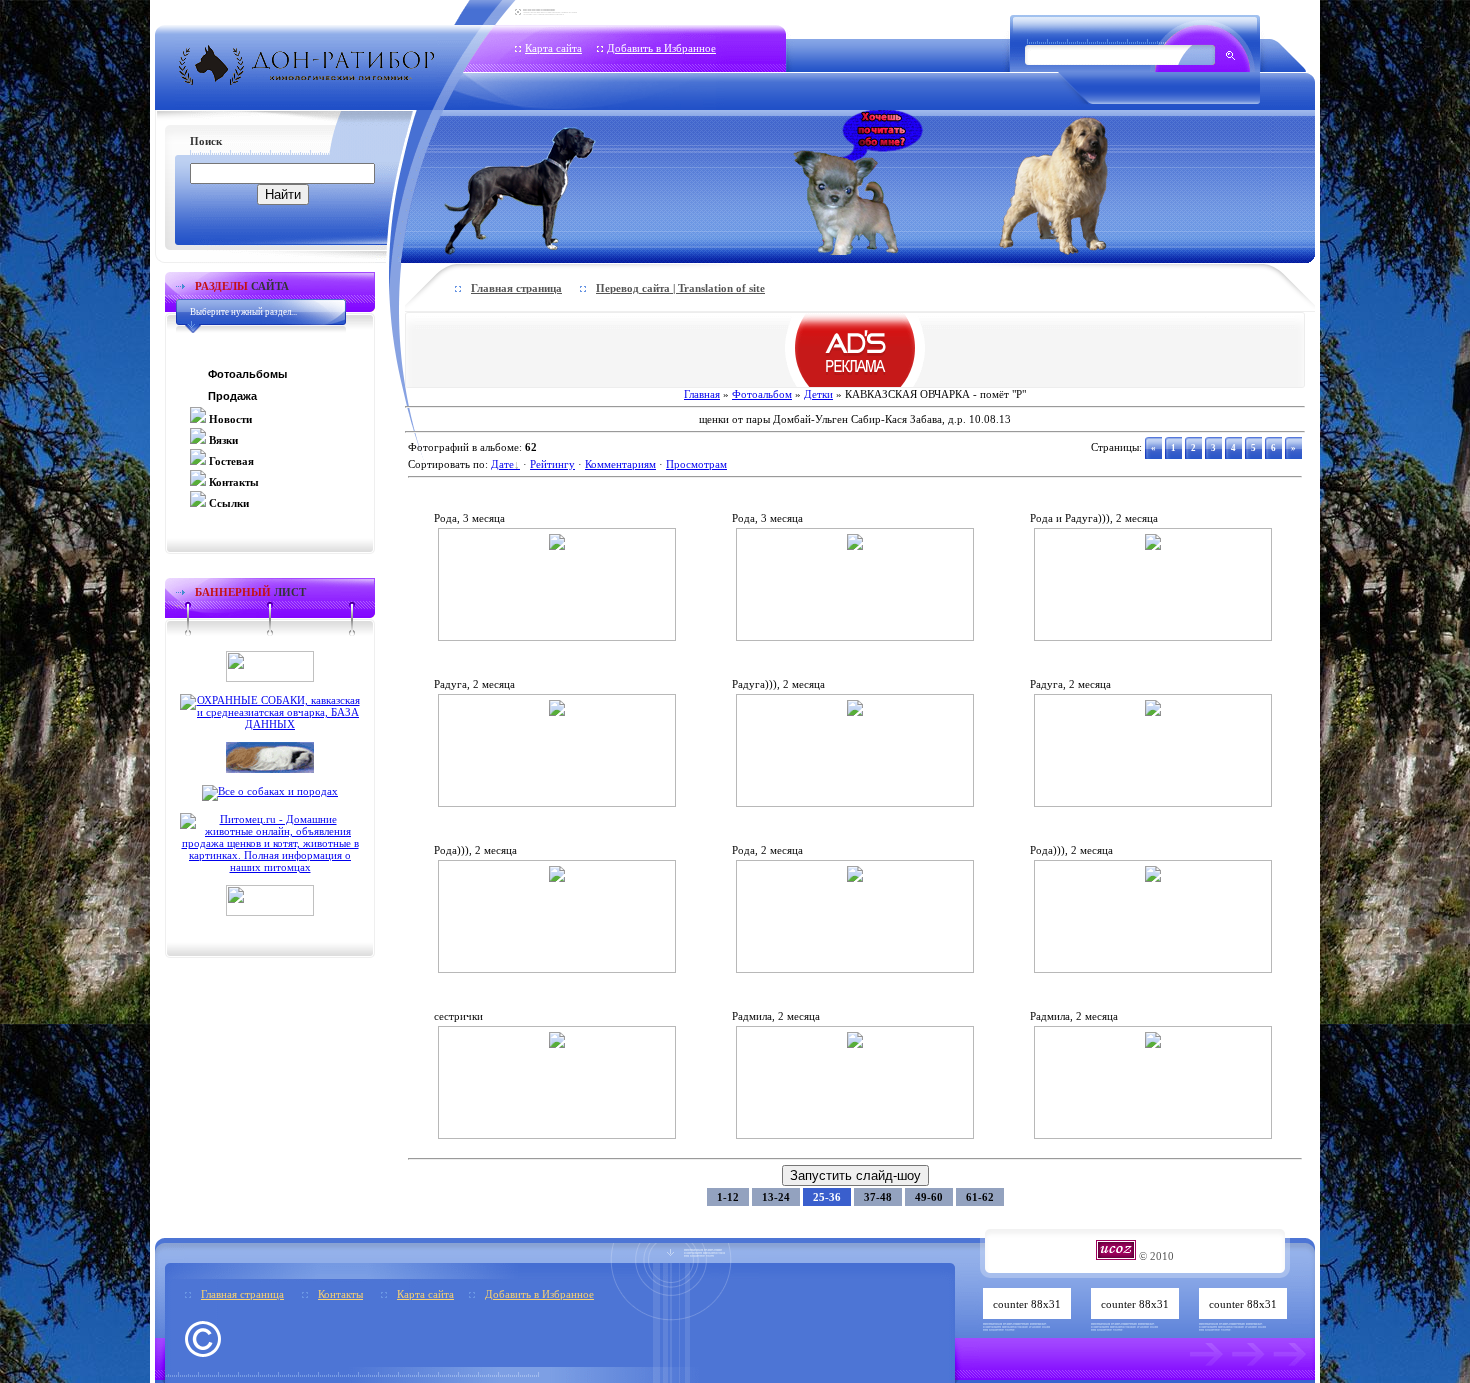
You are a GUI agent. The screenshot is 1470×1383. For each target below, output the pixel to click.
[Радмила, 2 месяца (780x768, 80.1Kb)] (855, 1044)
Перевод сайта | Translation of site (680, 288)
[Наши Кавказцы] (1081, 182)
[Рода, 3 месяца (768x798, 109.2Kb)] (557, 546)
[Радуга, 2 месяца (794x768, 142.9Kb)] (1153, 712)
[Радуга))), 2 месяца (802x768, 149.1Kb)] (855, 712)
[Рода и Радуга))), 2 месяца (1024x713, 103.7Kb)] (1153, 546)
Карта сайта (553, 48)
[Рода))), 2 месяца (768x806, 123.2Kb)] (557, 878)
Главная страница (516, 288)
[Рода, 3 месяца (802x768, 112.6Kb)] (855, 546)
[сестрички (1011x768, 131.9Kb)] (557, 1044)
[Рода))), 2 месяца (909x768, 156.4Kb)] (1153, 878)
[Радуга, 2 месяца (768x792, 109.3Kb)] (557, 712)
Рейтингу (552, 464)
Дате (502, 464)
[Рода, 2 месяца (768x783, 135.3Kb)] (855, 878)
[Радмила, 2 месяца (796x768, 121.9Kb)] (1153, 1044)
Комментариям (620, 464)
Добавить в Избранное (661, 48)
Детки (818, 394)
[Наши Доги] (553, 182)
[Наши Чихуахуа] (858, 182)
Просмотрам (696, 464)
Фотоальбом (762, 394)
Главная (702, 394)
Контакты (340, 1294)
